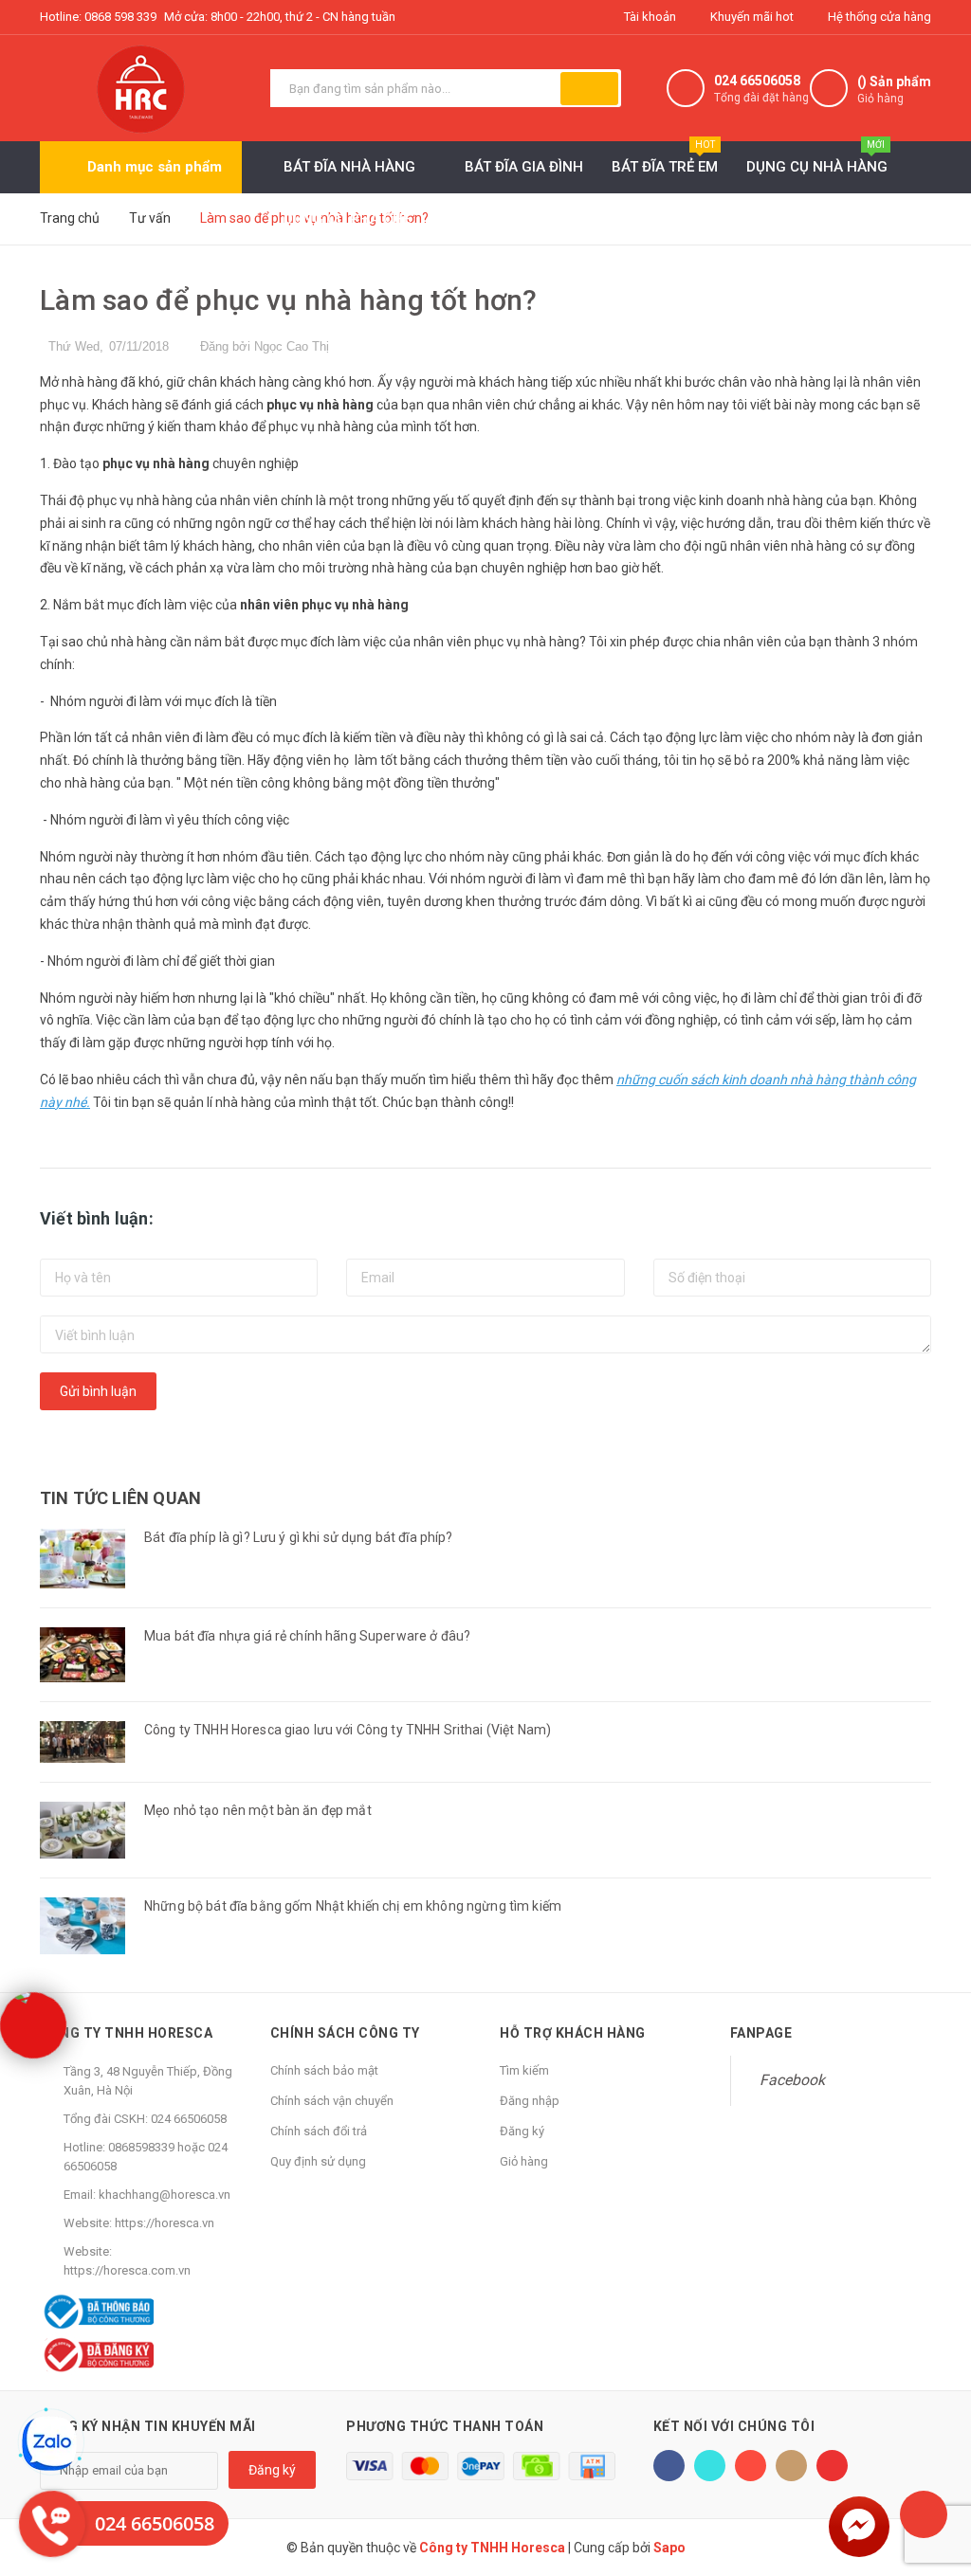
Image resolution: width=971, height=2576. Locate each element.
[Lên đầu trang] (924, 2514)
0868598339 (141, 2147)
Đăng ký (522, 2131)
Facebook (792, 2080)
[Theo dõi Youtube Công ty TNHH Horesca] (832, 2466)
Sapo (669, 2548)
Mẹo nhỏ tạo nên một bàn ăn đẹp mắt (258, 1810)
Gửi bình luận (98, 1391)
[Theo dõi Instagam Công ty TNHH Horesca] (791, 2466)
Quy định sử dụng (318, 2161)
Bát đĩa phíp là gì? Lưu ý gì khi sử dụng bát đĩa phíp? (299, 1537)
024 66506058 (757, 81)
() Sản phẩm (894, 90)
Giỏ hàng (524, 2161)
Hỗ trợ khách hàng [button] (573, 2033)
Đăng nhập (530, 2101)
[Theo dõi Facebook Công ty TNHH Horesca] (669, 2466)
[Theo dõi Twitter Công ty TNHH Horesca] (710, 2466)
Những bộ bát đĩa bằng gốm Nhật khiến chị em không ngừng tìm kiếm (353, 1906)
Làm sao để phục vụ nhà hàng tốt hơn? (289, 300)
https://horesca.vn (165, 2223)
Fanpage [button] (761, 2033)
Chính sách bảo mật (324, 2070)
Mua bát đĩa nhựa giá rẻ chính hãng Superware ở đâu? (307, 1636)
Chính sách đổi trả (319, 2131)
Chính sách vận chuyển (332, 2101)
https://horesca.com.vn (127, 2270)
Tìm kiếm (524, 2070)
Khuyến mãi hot (751, 17)
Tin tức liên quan (120, 1498)
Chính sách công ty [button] (345, 2033)
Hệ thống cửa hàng (878, 17)
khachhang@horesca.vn (165, 2195)
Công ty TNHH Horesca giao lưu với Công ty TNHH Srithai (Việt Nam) (348, 1730)
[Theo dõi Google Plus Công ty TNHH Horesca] (751, 2466)
